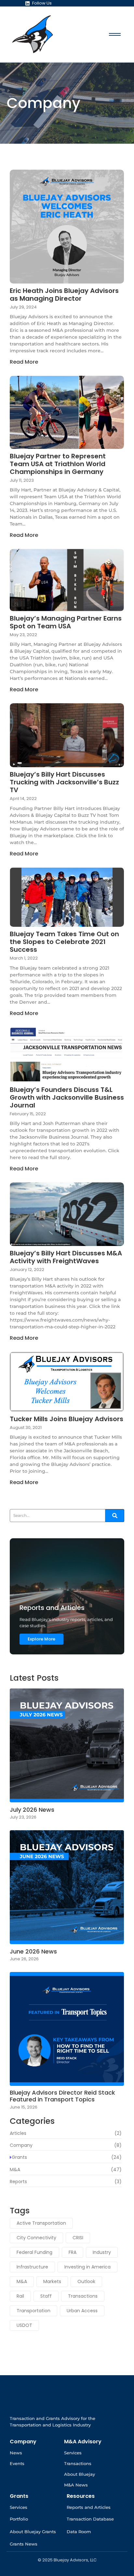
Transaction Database (90, 2519)
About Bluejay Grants (33, 2532)
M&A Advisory (83, 2442)
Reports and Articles (89, 2507)
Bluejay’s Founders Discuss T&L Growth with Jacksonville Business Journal (67, 1097)
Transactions (78, 2463)
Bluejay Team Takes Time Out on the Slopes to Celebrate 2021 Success (64, 942)
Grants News (24, 2544)
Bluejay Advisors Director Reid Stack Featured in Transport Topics (62, 2096)
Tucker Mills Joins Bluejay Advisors (67, 1419)
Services (73, 2453)
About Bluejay (80, 2474)
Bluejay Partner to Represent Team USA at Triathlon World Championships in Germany (58, 464)
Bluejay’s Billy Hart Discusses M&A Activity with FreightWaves (66, 1257)
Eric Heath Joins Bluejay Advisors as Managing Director (64, 295)
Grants (19, 2496)
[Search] (115, 1516)
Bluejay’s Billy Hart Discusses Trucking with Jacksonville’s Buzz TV (64, 782)
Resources (81, 2496)
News (16, 2453)
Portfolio (19, 2519)
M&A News (76, 2485)
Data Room (79, 2532)
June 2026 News (33, 1952)
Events (17, 2463)
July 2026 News (32, 1810)
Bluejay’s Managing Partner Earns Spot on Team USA (66, 622)
